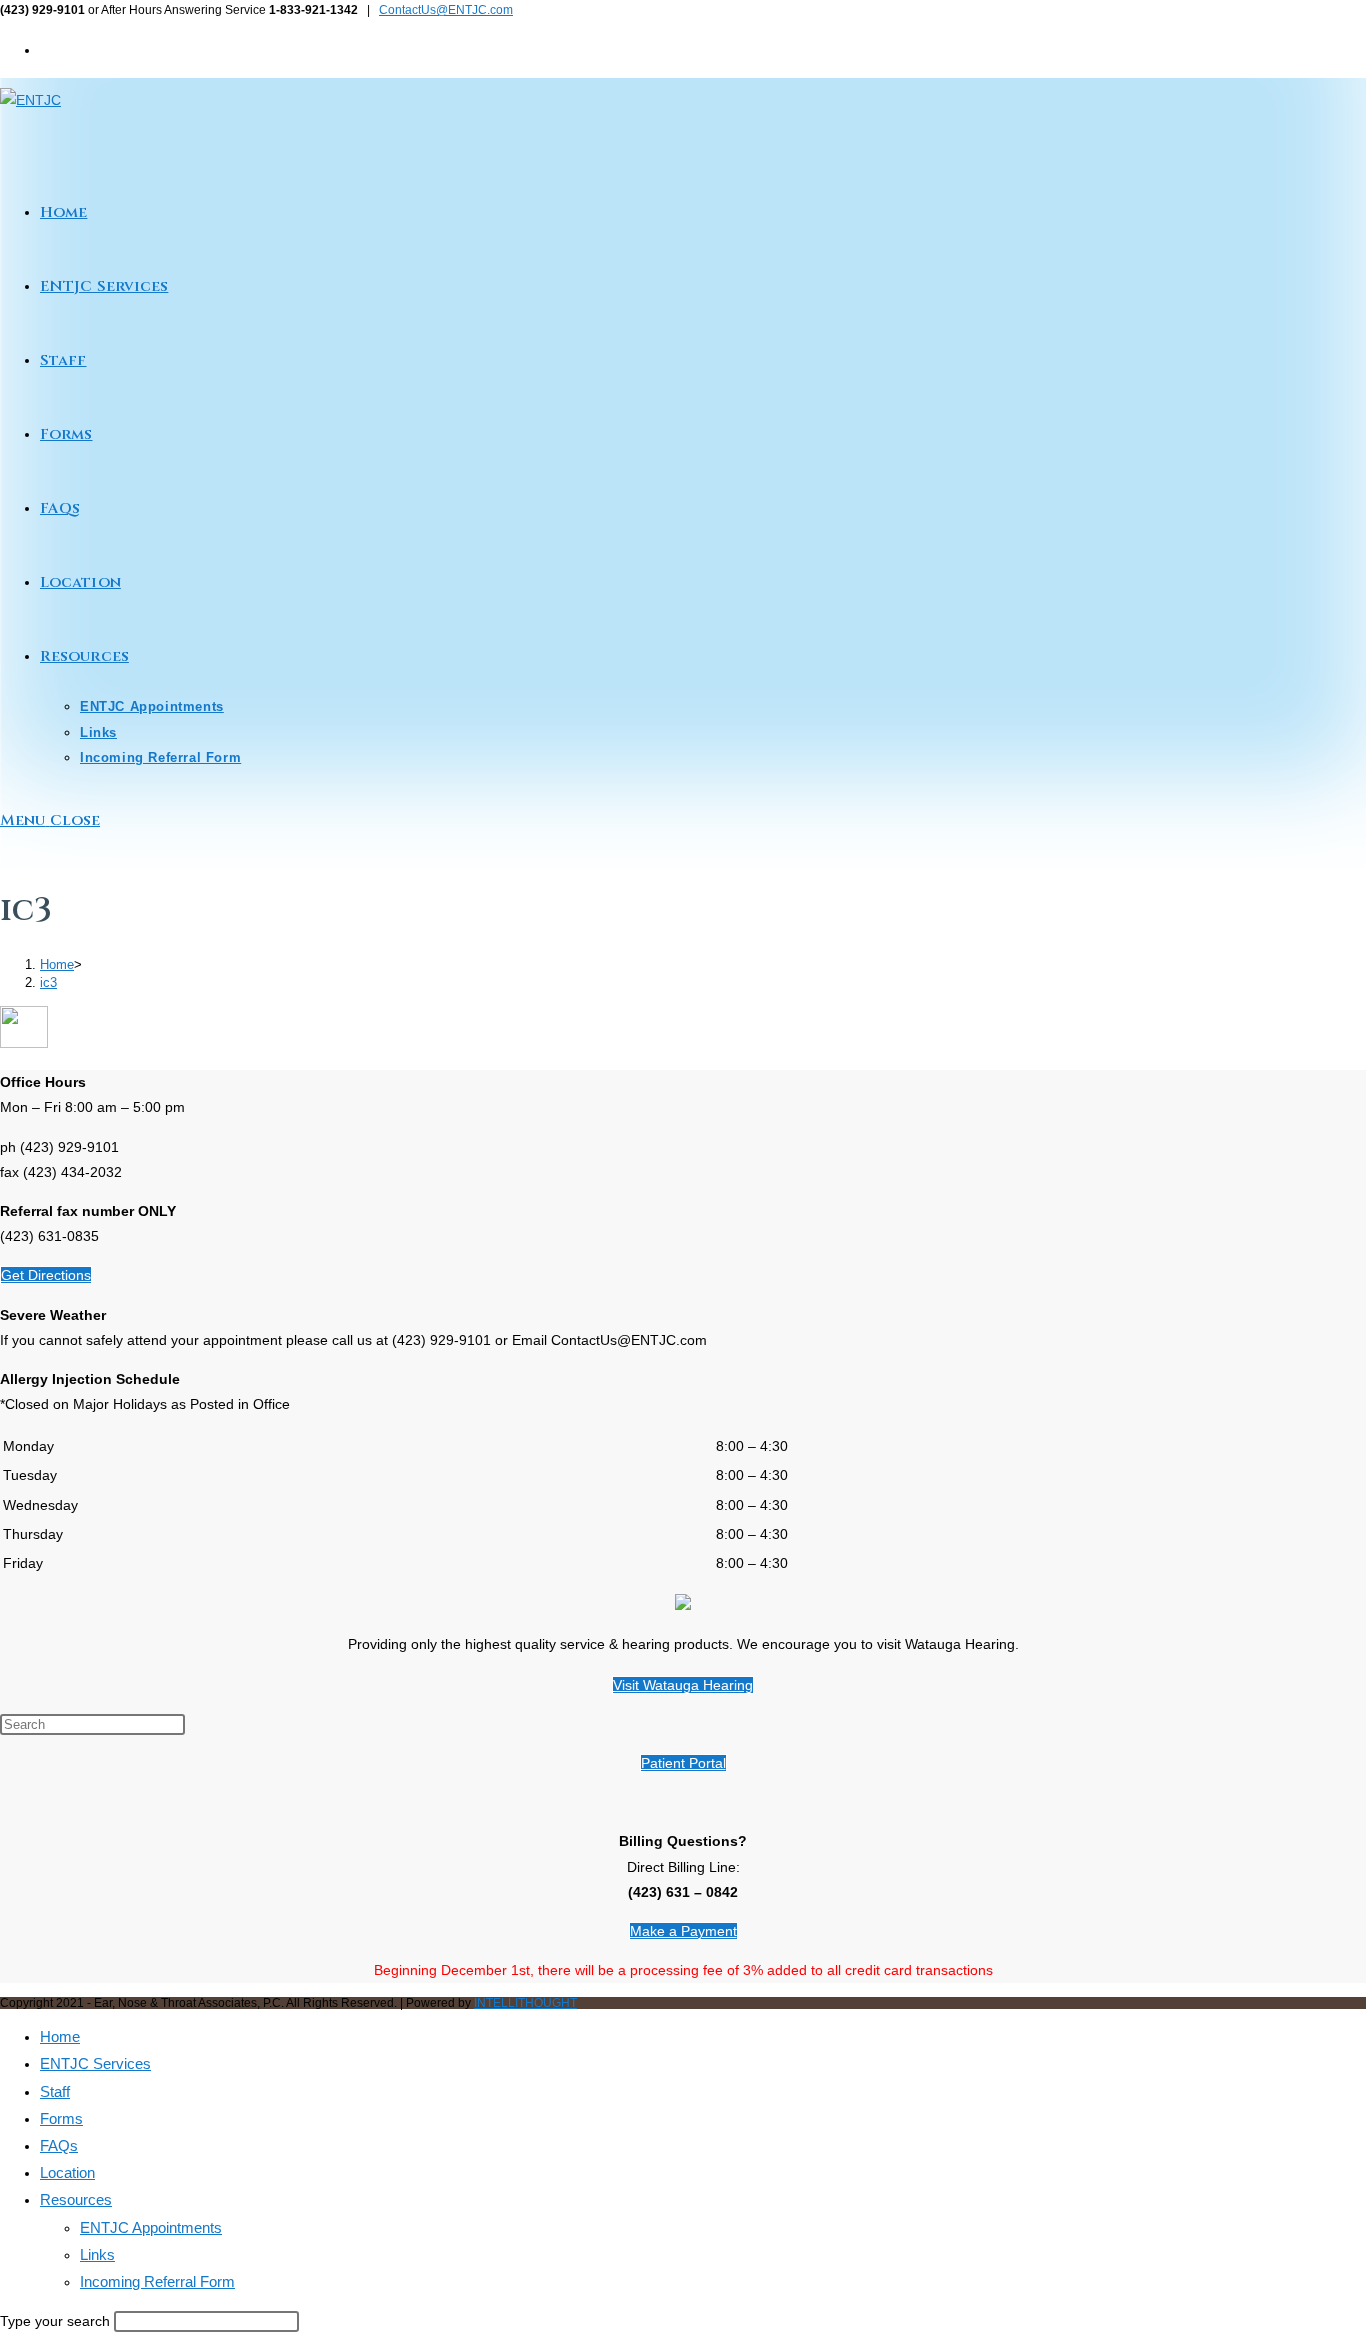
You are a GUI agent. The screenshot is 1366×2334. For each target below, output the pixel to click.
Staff (55, 2091)
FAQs (59, 2145)
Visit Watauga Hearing (683, 1685)
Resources (76, 2199)
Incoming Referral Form (157, 2281)
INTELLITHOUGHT (525, 2003)
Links (97, 2254)
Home (60, 2036)
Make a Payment (683, 1931)
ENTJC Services (95, 2063)
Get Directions (46, 1275)
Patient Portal (683, 1763)
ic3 (48, 982)
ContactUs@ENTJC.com (446, 10)
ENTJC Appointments (151, 2227)
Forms (61, 2118)
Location (67, 2172)
